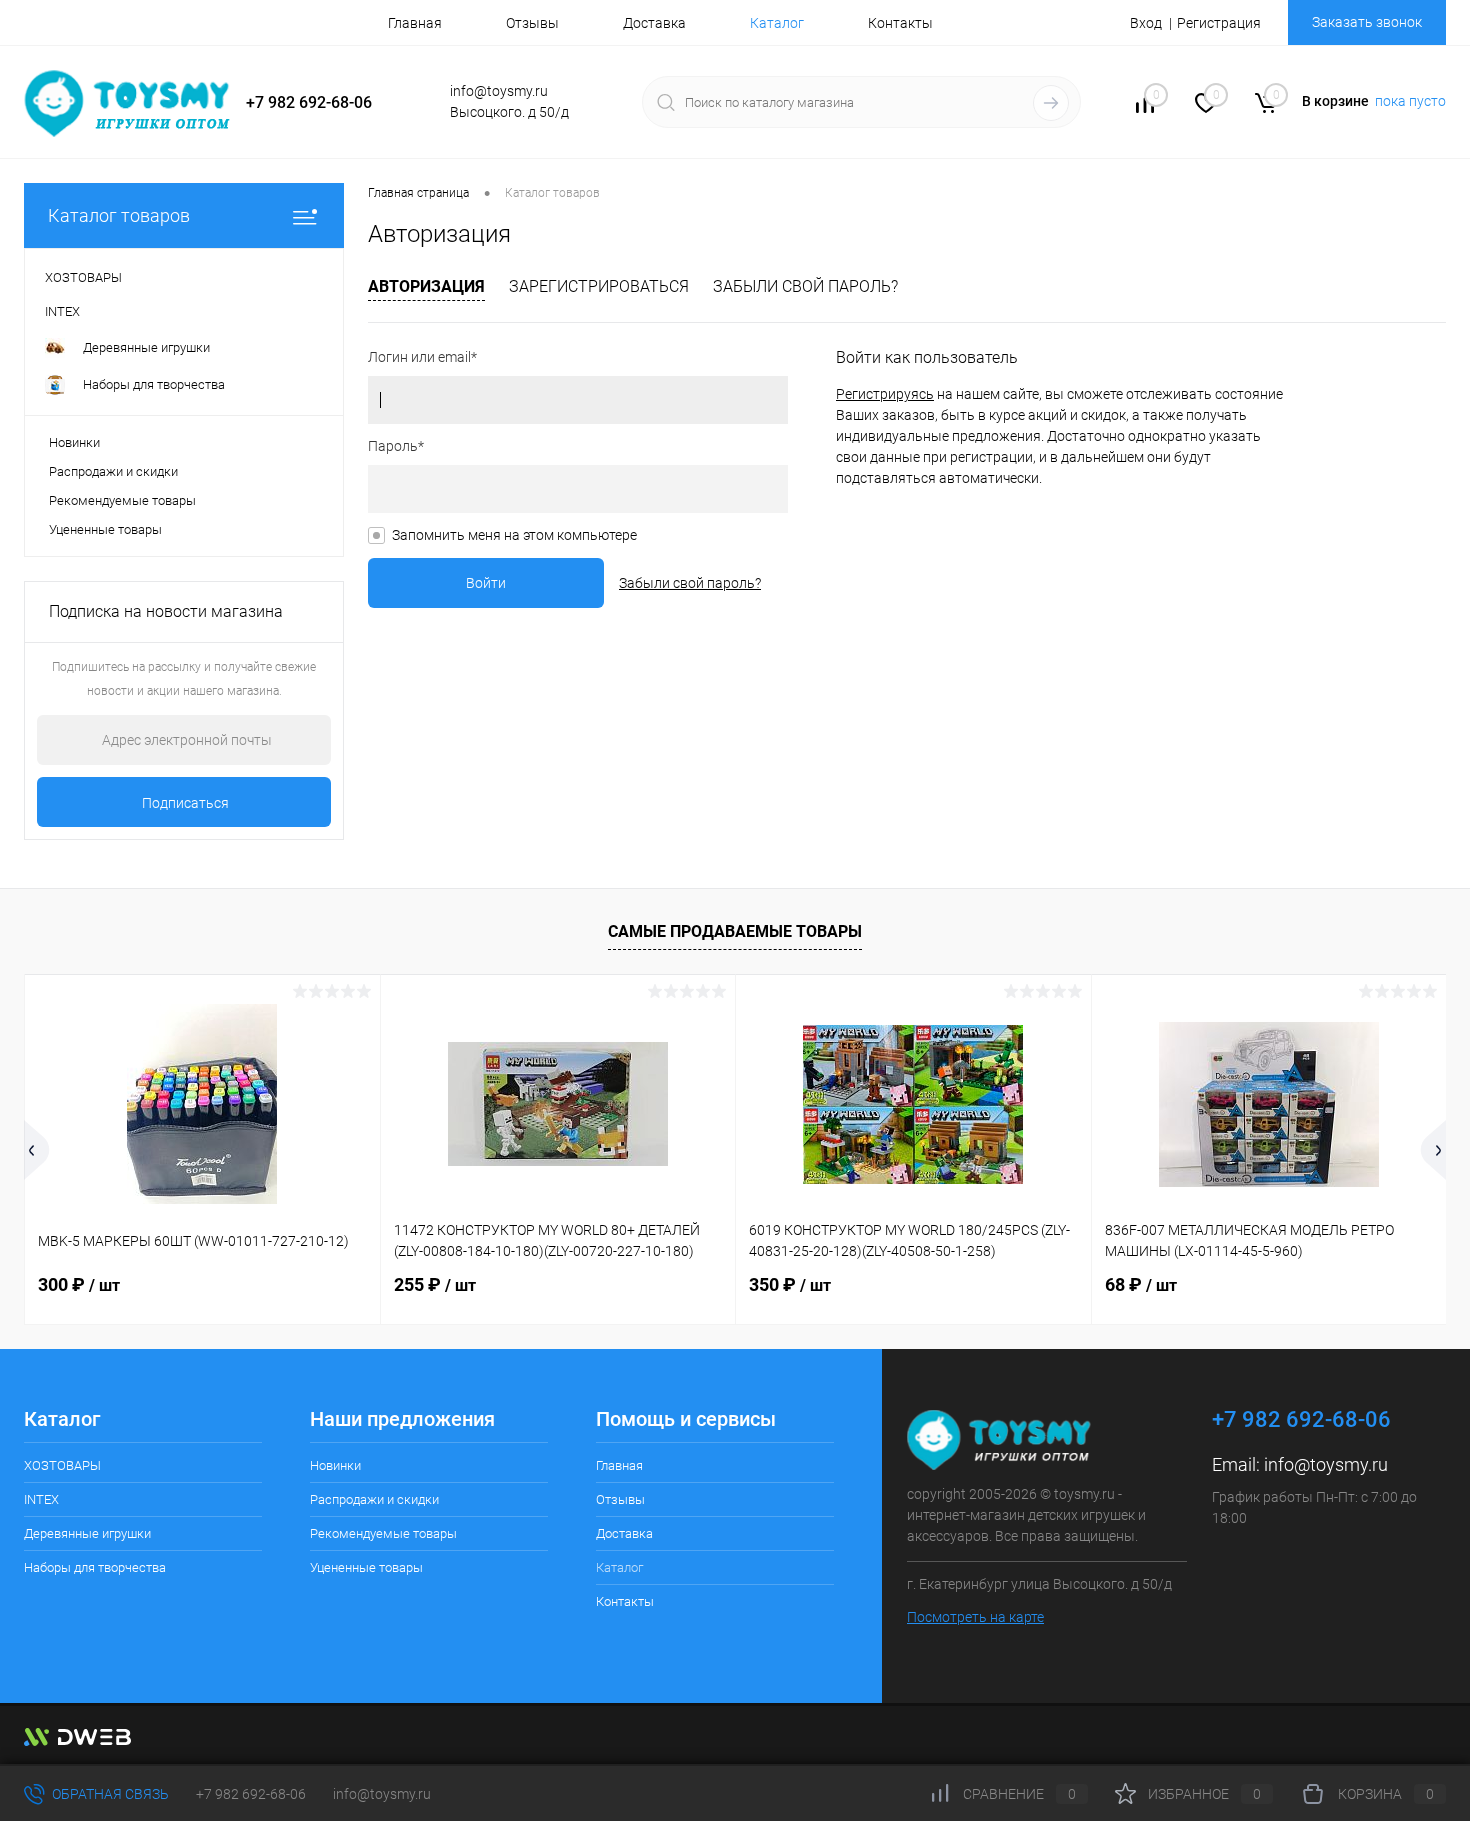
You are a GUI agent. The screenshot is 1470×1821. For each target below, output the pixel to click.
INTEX (41, 1499)
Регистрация (1219, 23)
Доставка (654, 23)
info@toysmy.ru (1326, 1464)
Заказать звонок (1367, 22)
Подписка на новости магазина (166, 611)
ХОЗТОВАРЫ (62, 1465)
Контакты (900, 23)
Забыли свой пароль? (805, 286)
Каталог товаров (119, 215)
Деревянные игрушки (87, 1533)
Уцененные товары (105, 529)
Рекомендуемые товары (122, 500)
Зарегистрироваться (599, 286)
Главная (415, 23)
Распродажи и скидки (113, 471)
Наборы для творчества (95, 1567)
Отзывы (532, 23)
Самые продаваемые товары (735, 931)
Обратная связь (109, 1794)
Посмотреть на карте (975, 1617)
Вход (1146, 23)
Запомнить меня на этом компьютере (514, 535)
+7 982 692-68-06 (251, 1794)
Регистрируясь (885, 394)
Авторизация (426, 286)
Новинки (74, 442)
